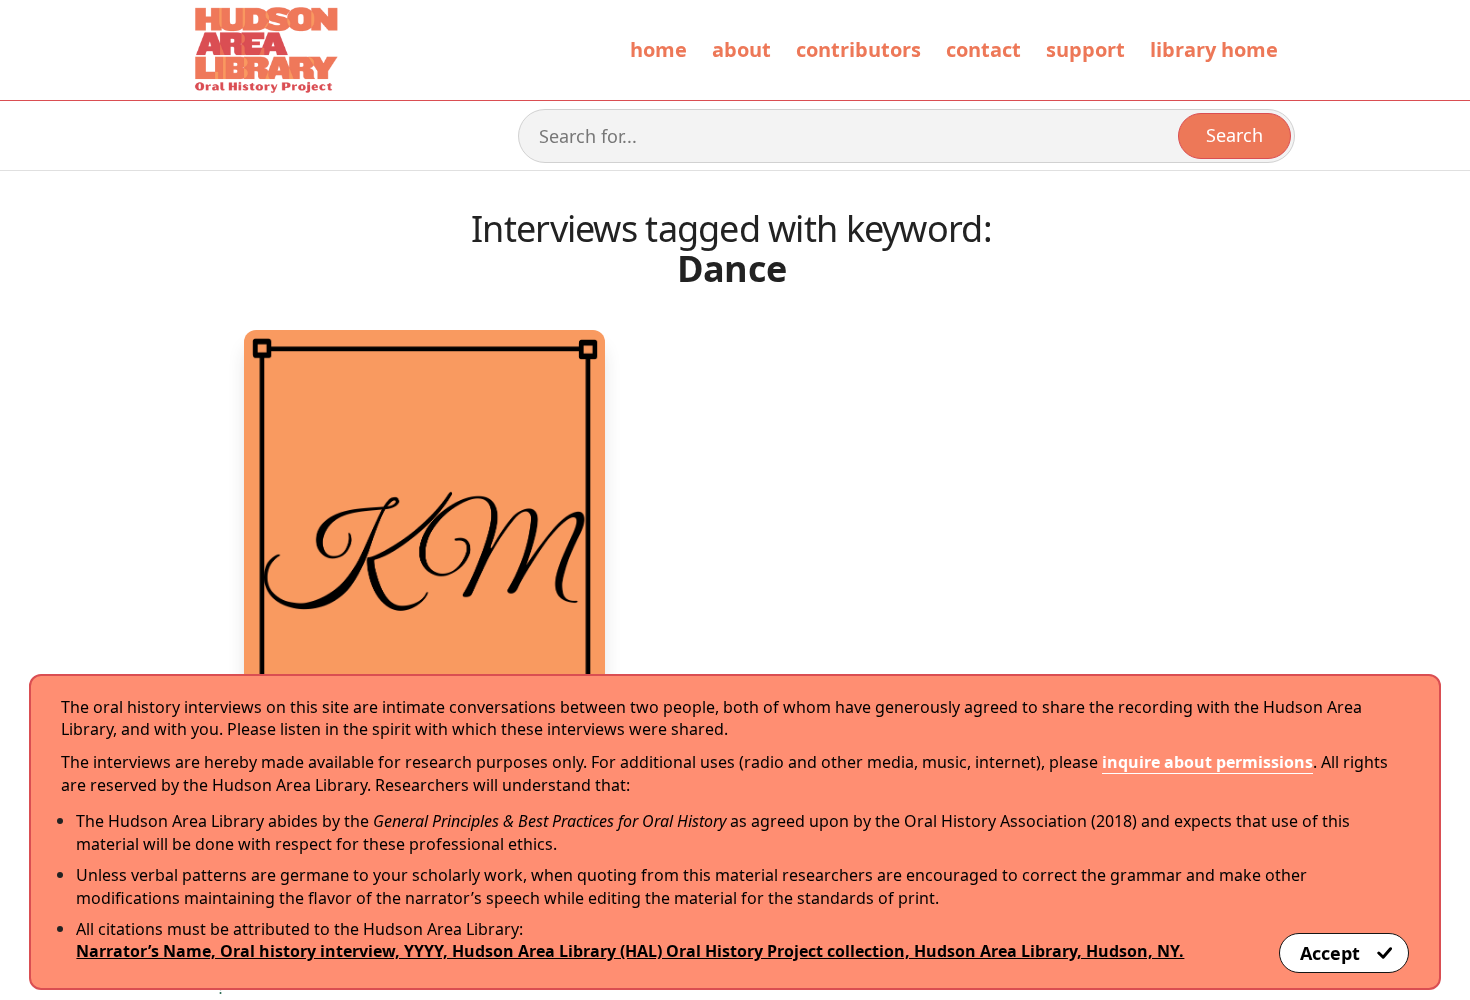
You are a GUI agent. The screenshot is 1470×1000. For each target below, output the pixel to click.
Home (658, 49)
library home (1214, 49)
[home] (265, 50)
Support (1085, 49)
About (741, 49)
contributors (858, 49)
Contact (983, 49)
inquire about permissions (1207, 762)
